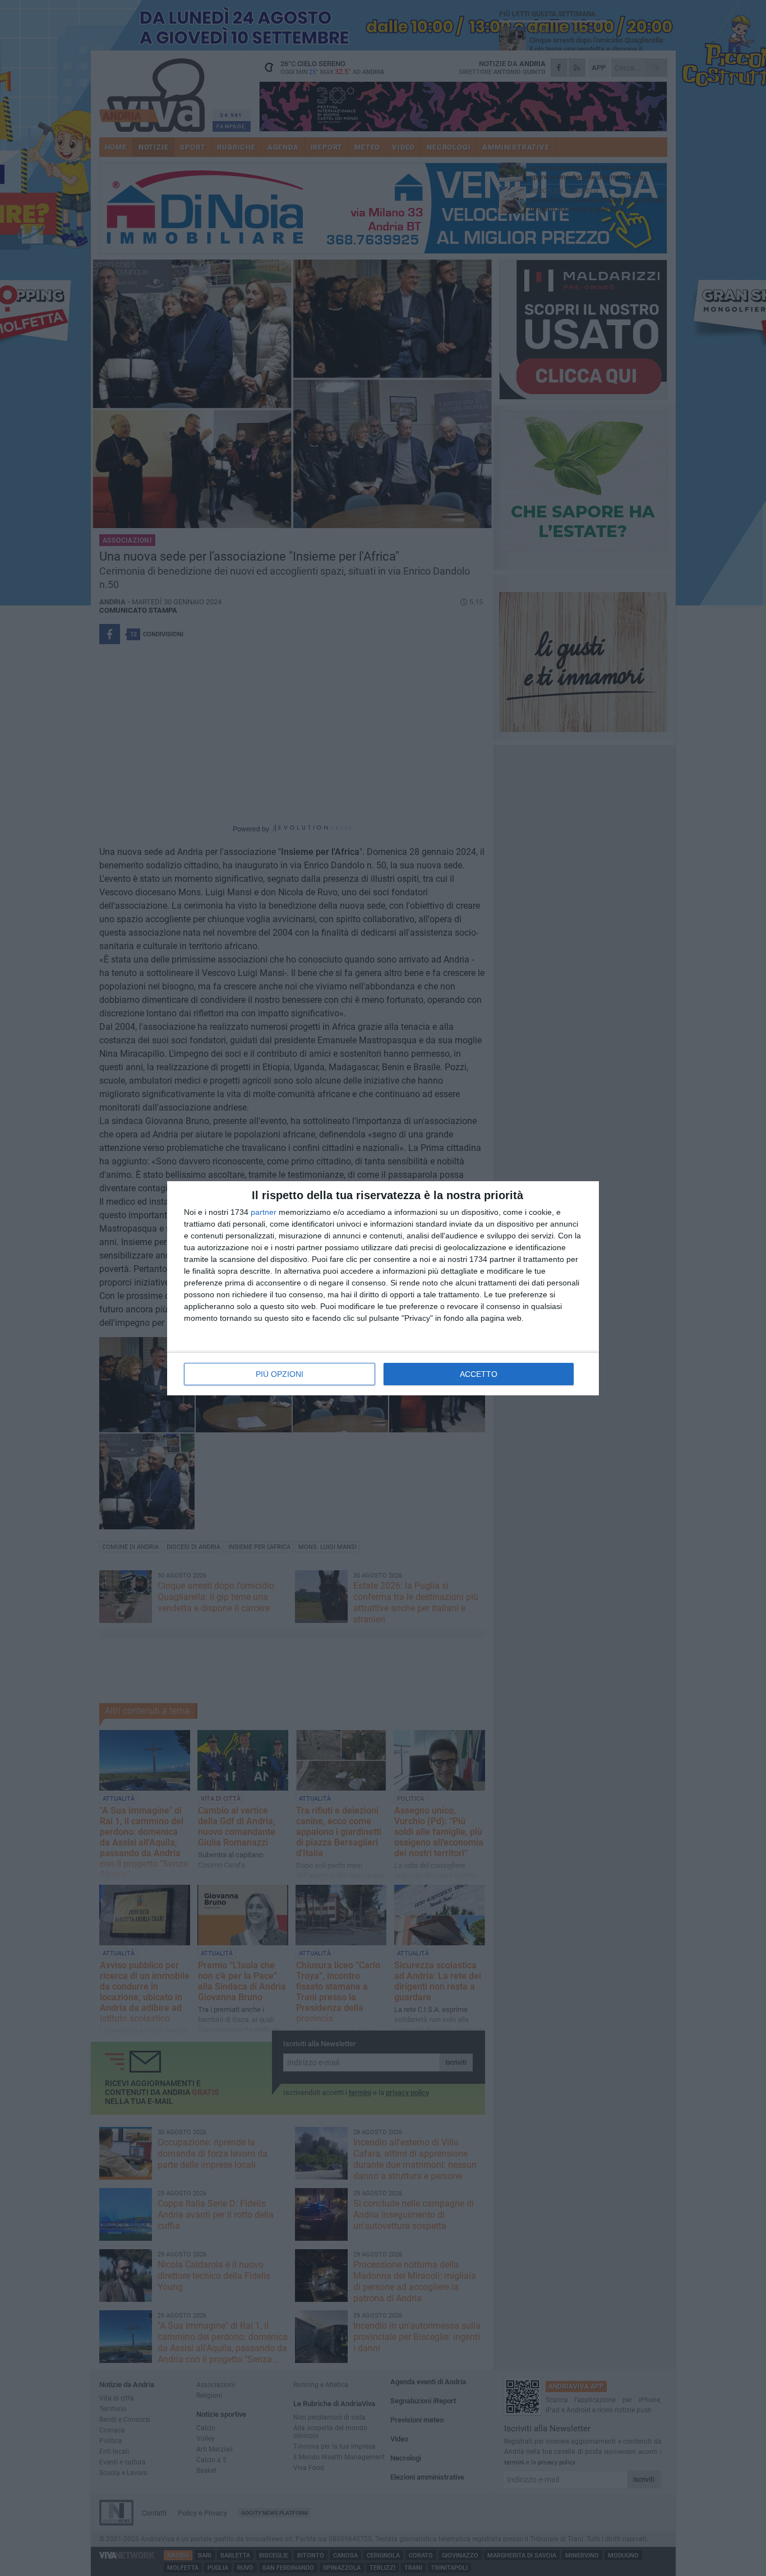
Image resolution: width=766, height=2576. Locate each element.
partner (264, 1212)
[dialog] (383, 1288)
